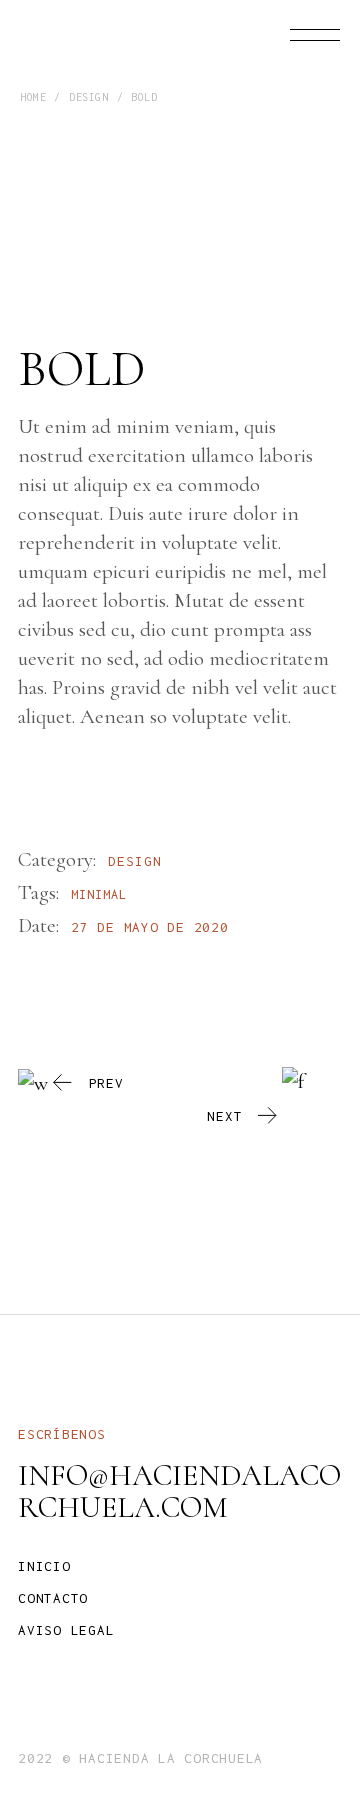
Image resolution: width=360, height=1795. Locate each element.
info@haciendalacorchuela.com (179, 1491)
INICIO (44, 1566)
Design (135, 861)
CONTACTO (53, 1598)
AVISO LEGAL (66, 1630)
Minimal (99, 894)
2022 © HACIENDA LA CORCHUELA (140, 1758)
